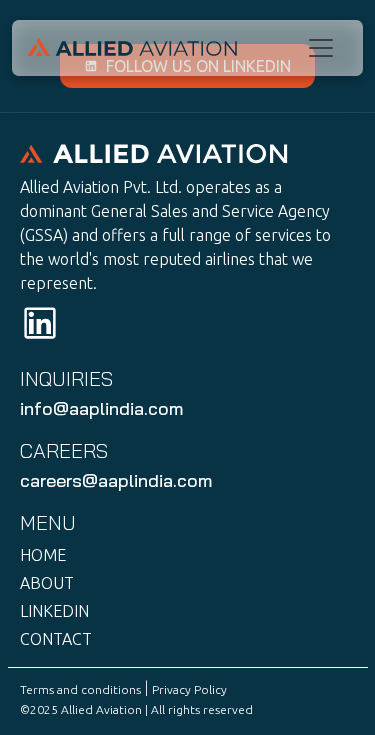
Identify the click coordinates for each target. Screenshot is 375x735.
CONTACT (56, 639)
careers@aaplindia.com (116, 480)
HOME (43, 555)
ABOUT (47, 583)
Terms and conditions (80, 689)
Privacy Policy (189, 689)
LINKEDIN (54, 611)
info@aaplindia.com (101, 408)
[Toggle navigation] (321, 48)
